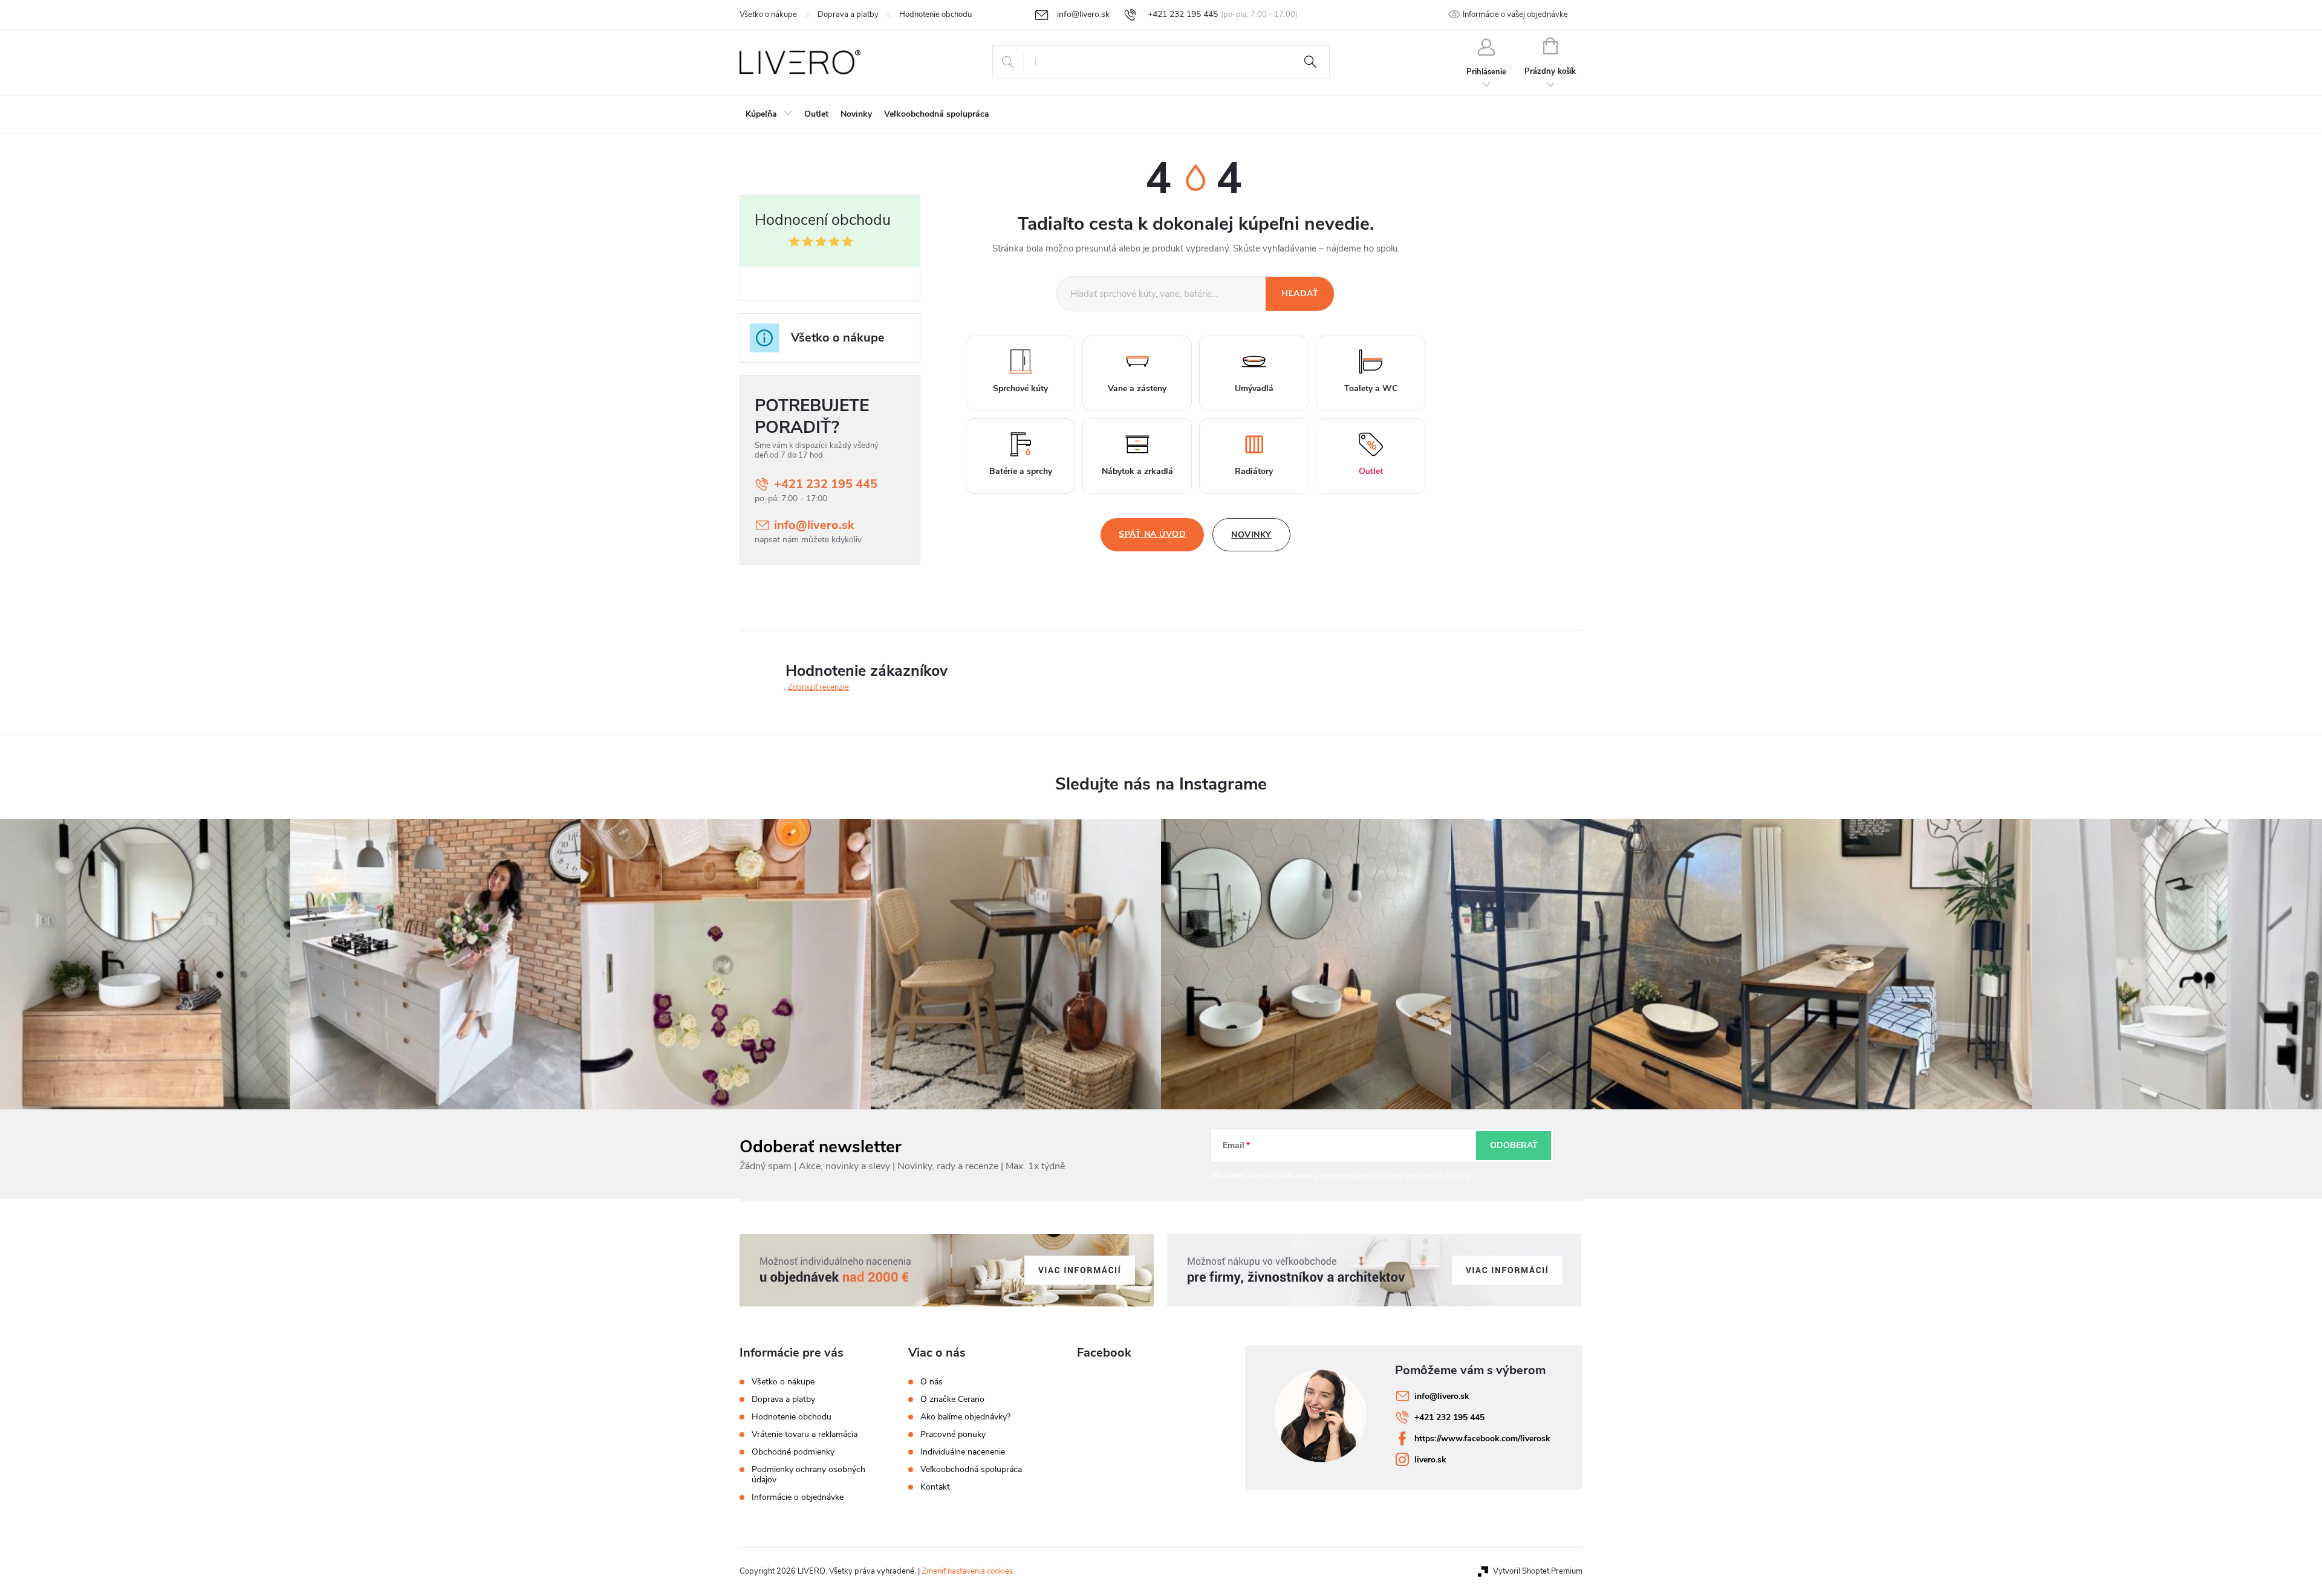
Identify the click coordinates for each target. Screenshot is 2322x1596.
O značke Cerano (952, 1400)
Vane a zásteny (1137, 388)
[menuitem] (769, 114)
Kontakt (935, 1487)
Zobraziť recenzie (818, 687)
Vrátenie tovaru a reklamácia (805, 1434)
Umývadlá (1254, 388)
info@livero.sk (814, 525)
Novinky (1251, 535)
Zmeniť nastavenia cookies (967, 1571)
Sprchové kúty (1020, 388)
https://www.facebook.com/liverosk (1482, 1439)
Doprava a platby (848, 15)
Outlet (1371, 471)
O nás (932, 1382)
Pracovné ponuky (953, 1435)
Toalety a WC (1371, 388)
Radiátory (1254, 471)
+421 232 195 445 (826, 484)
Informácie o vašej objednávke (1515, 15)
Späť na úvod (1152, 534)
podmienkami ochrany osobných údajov (1395, 1176)
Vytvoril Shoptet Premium (1538, 1571)
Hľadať (1310, 62)
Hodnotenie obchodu (935, 15)
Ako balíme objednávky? (965, 1417)
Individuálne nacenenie (963, 1452)
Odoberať (1514, 1145)
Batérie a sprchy (1021, 471)
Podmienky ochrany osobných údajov (808, 1474)
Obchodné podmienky (793, 1452)
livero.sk (1430, 1460)
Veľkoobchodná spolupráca (971, 1470)
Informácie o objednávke (798, 1497)
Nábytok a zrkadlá (1137, 471)
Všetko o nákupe (768, 15)
